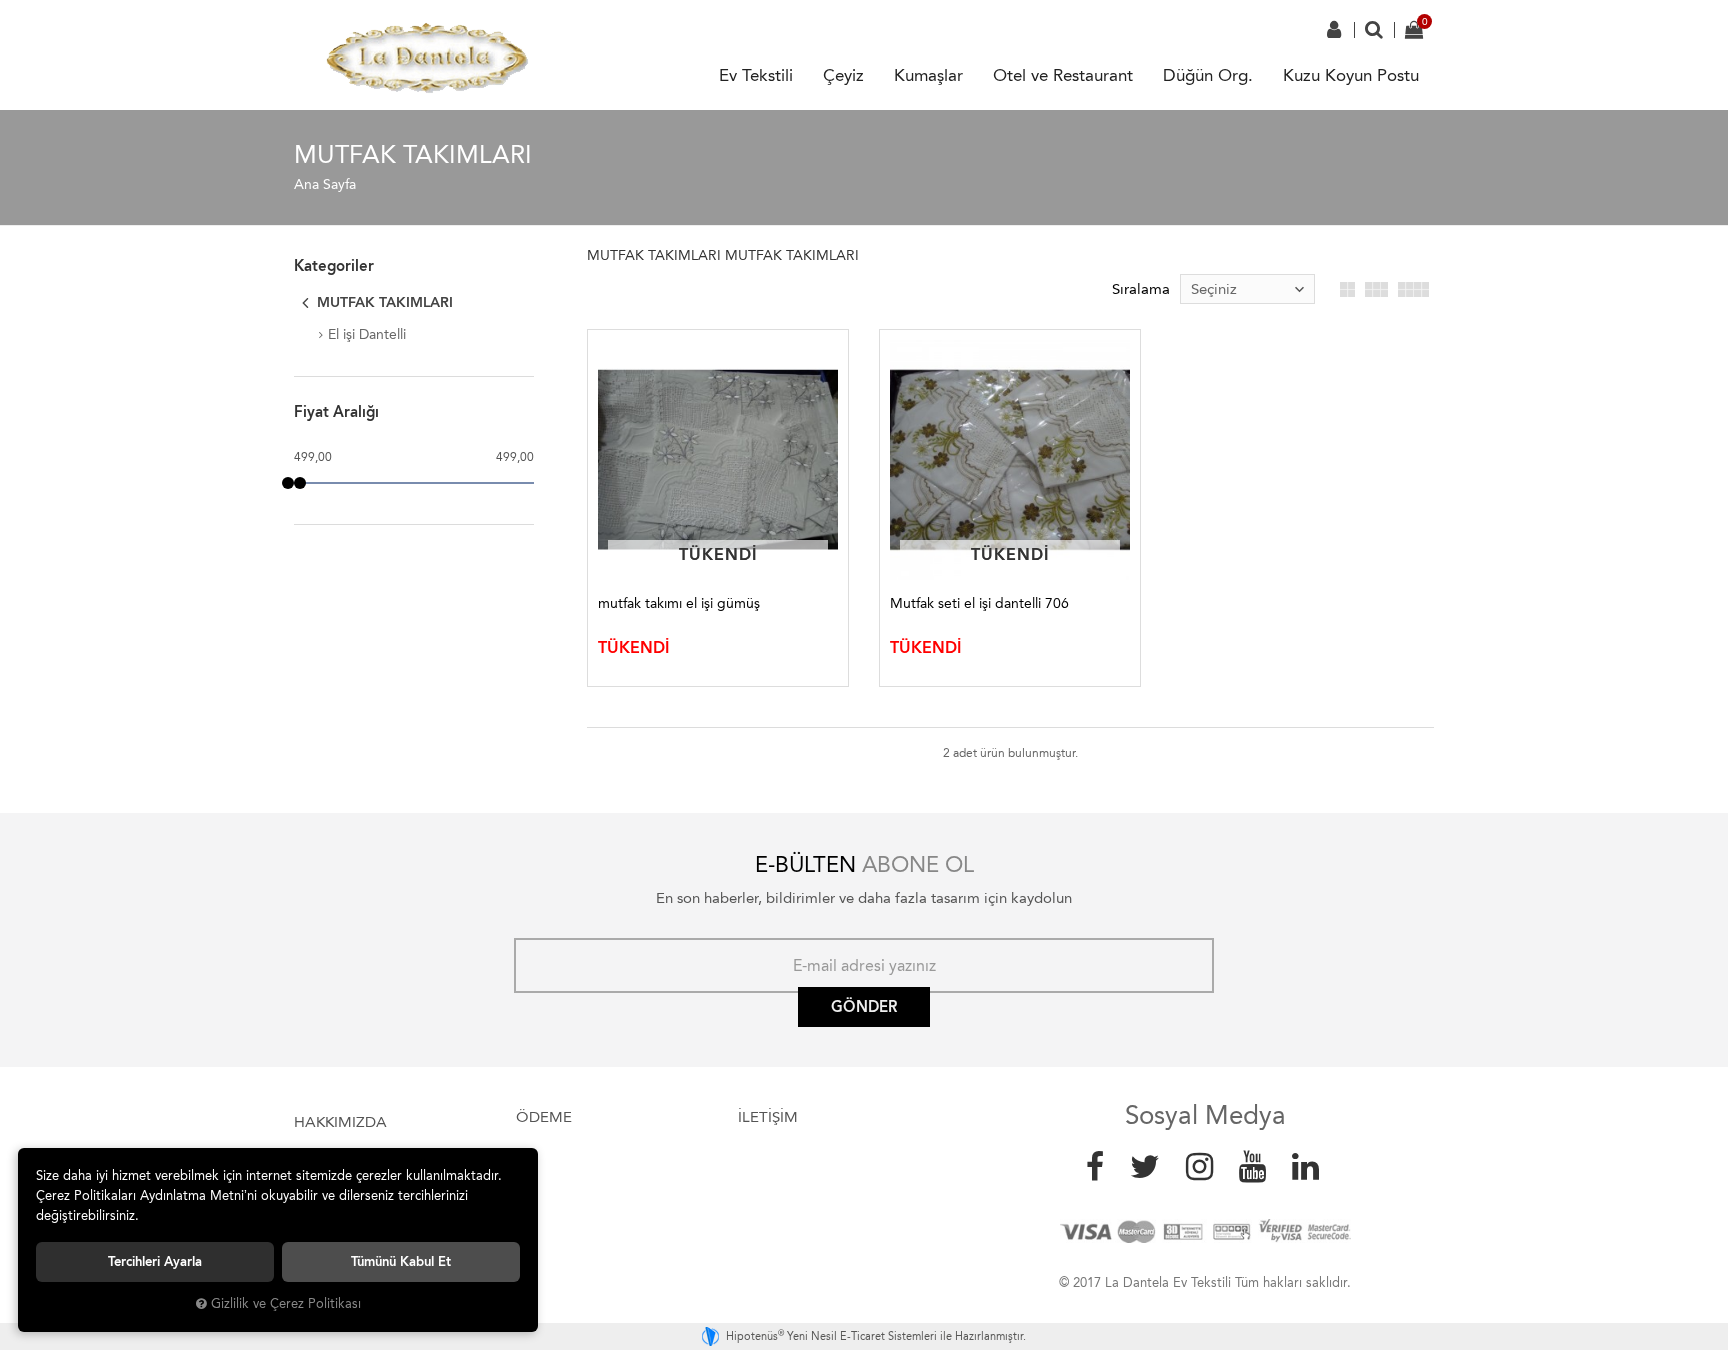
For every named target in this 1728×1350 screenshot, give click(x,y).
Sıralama (1141, 289)
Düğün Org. (1208, 75)
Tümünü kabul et (401, 1261)
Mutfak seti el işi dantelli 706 (979, 603)
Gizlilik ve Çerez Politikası (286, 1303)
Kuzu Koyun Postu (1351, 75)
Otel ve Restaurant (1063, 75)
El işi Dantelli (367, 334)
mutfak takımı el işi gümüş (679, 603)
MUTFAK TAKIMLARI (383, 302)
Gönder (864, 1007)
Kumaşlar (928, 75)
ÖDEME (544, 1117)
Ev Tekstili (756, 75)
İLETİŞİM (768, 1117)
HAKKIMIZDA (340, 1122)
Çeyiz (843, 75)
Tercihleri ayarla (155, 1261)
